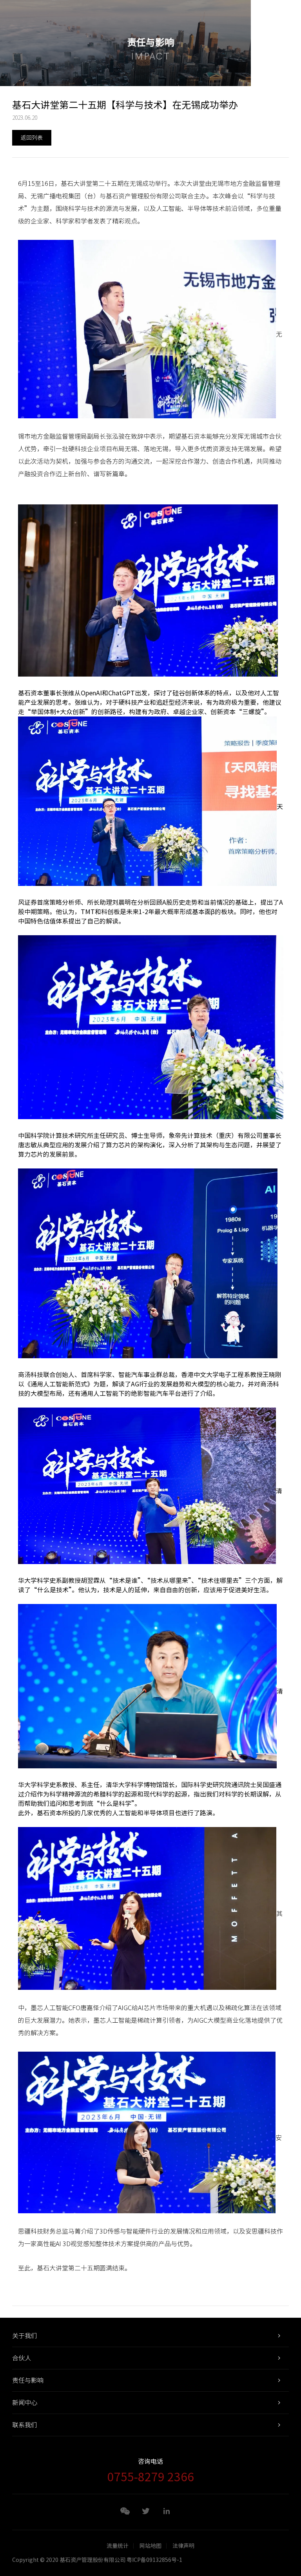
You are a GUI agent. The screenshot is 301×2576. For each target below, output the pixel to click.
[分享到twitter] (146, 2511)
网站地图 (150, 2546)
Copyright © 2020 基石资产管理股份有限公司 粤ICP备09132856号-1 (97, 2560)
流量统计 (118, 2546)
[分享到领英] (167, 2511)
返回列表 (32, 138)
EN (265, 16)
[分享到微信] (125, 2511)
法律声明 (183, 2546)
